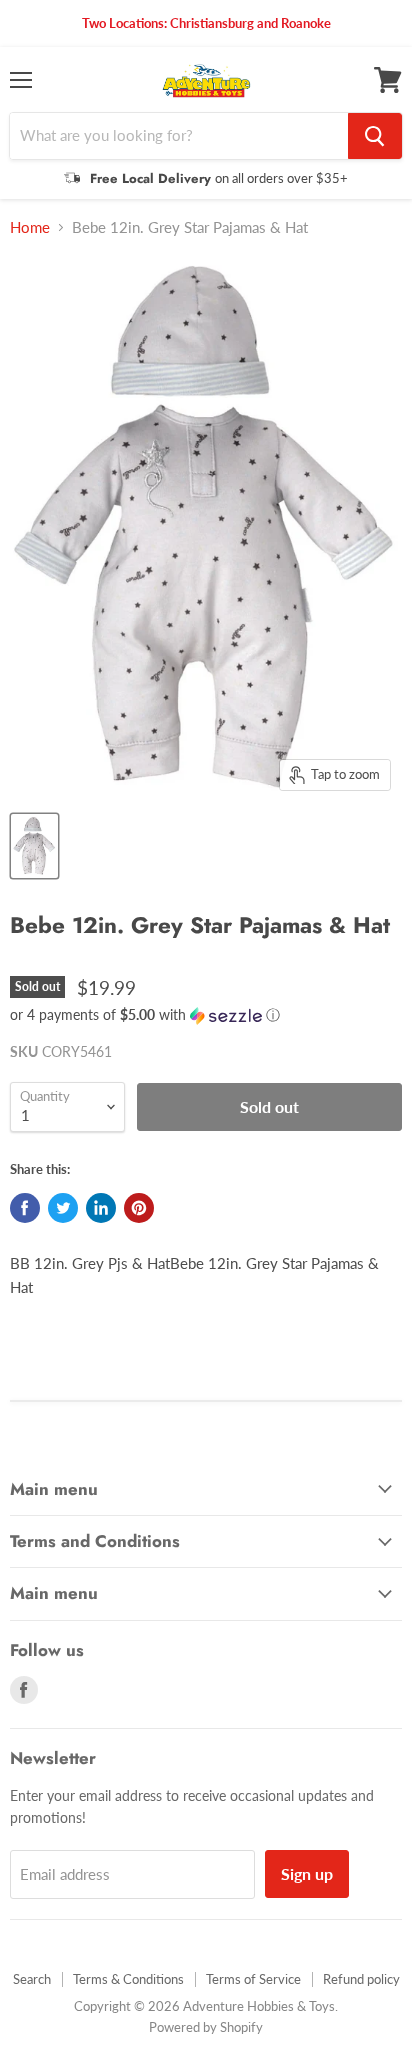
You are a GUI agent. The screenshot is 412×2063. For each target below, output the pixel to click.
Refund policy (361, 1979)
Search (32, 1979)
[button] (206, 1015)
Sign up (307, 1873)
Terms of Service (253, 1979)
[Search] (375, 136)
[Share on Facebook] (25, 1208)
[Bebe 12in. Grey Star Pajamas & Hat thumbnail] (34, 846)
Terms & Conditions (128, 1979)
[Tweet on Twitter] (63, 1208)
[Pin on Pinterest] (139, 1208)
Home (30, 227)
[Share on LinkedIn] (101, 1208)
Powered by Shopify (206, 2027)
